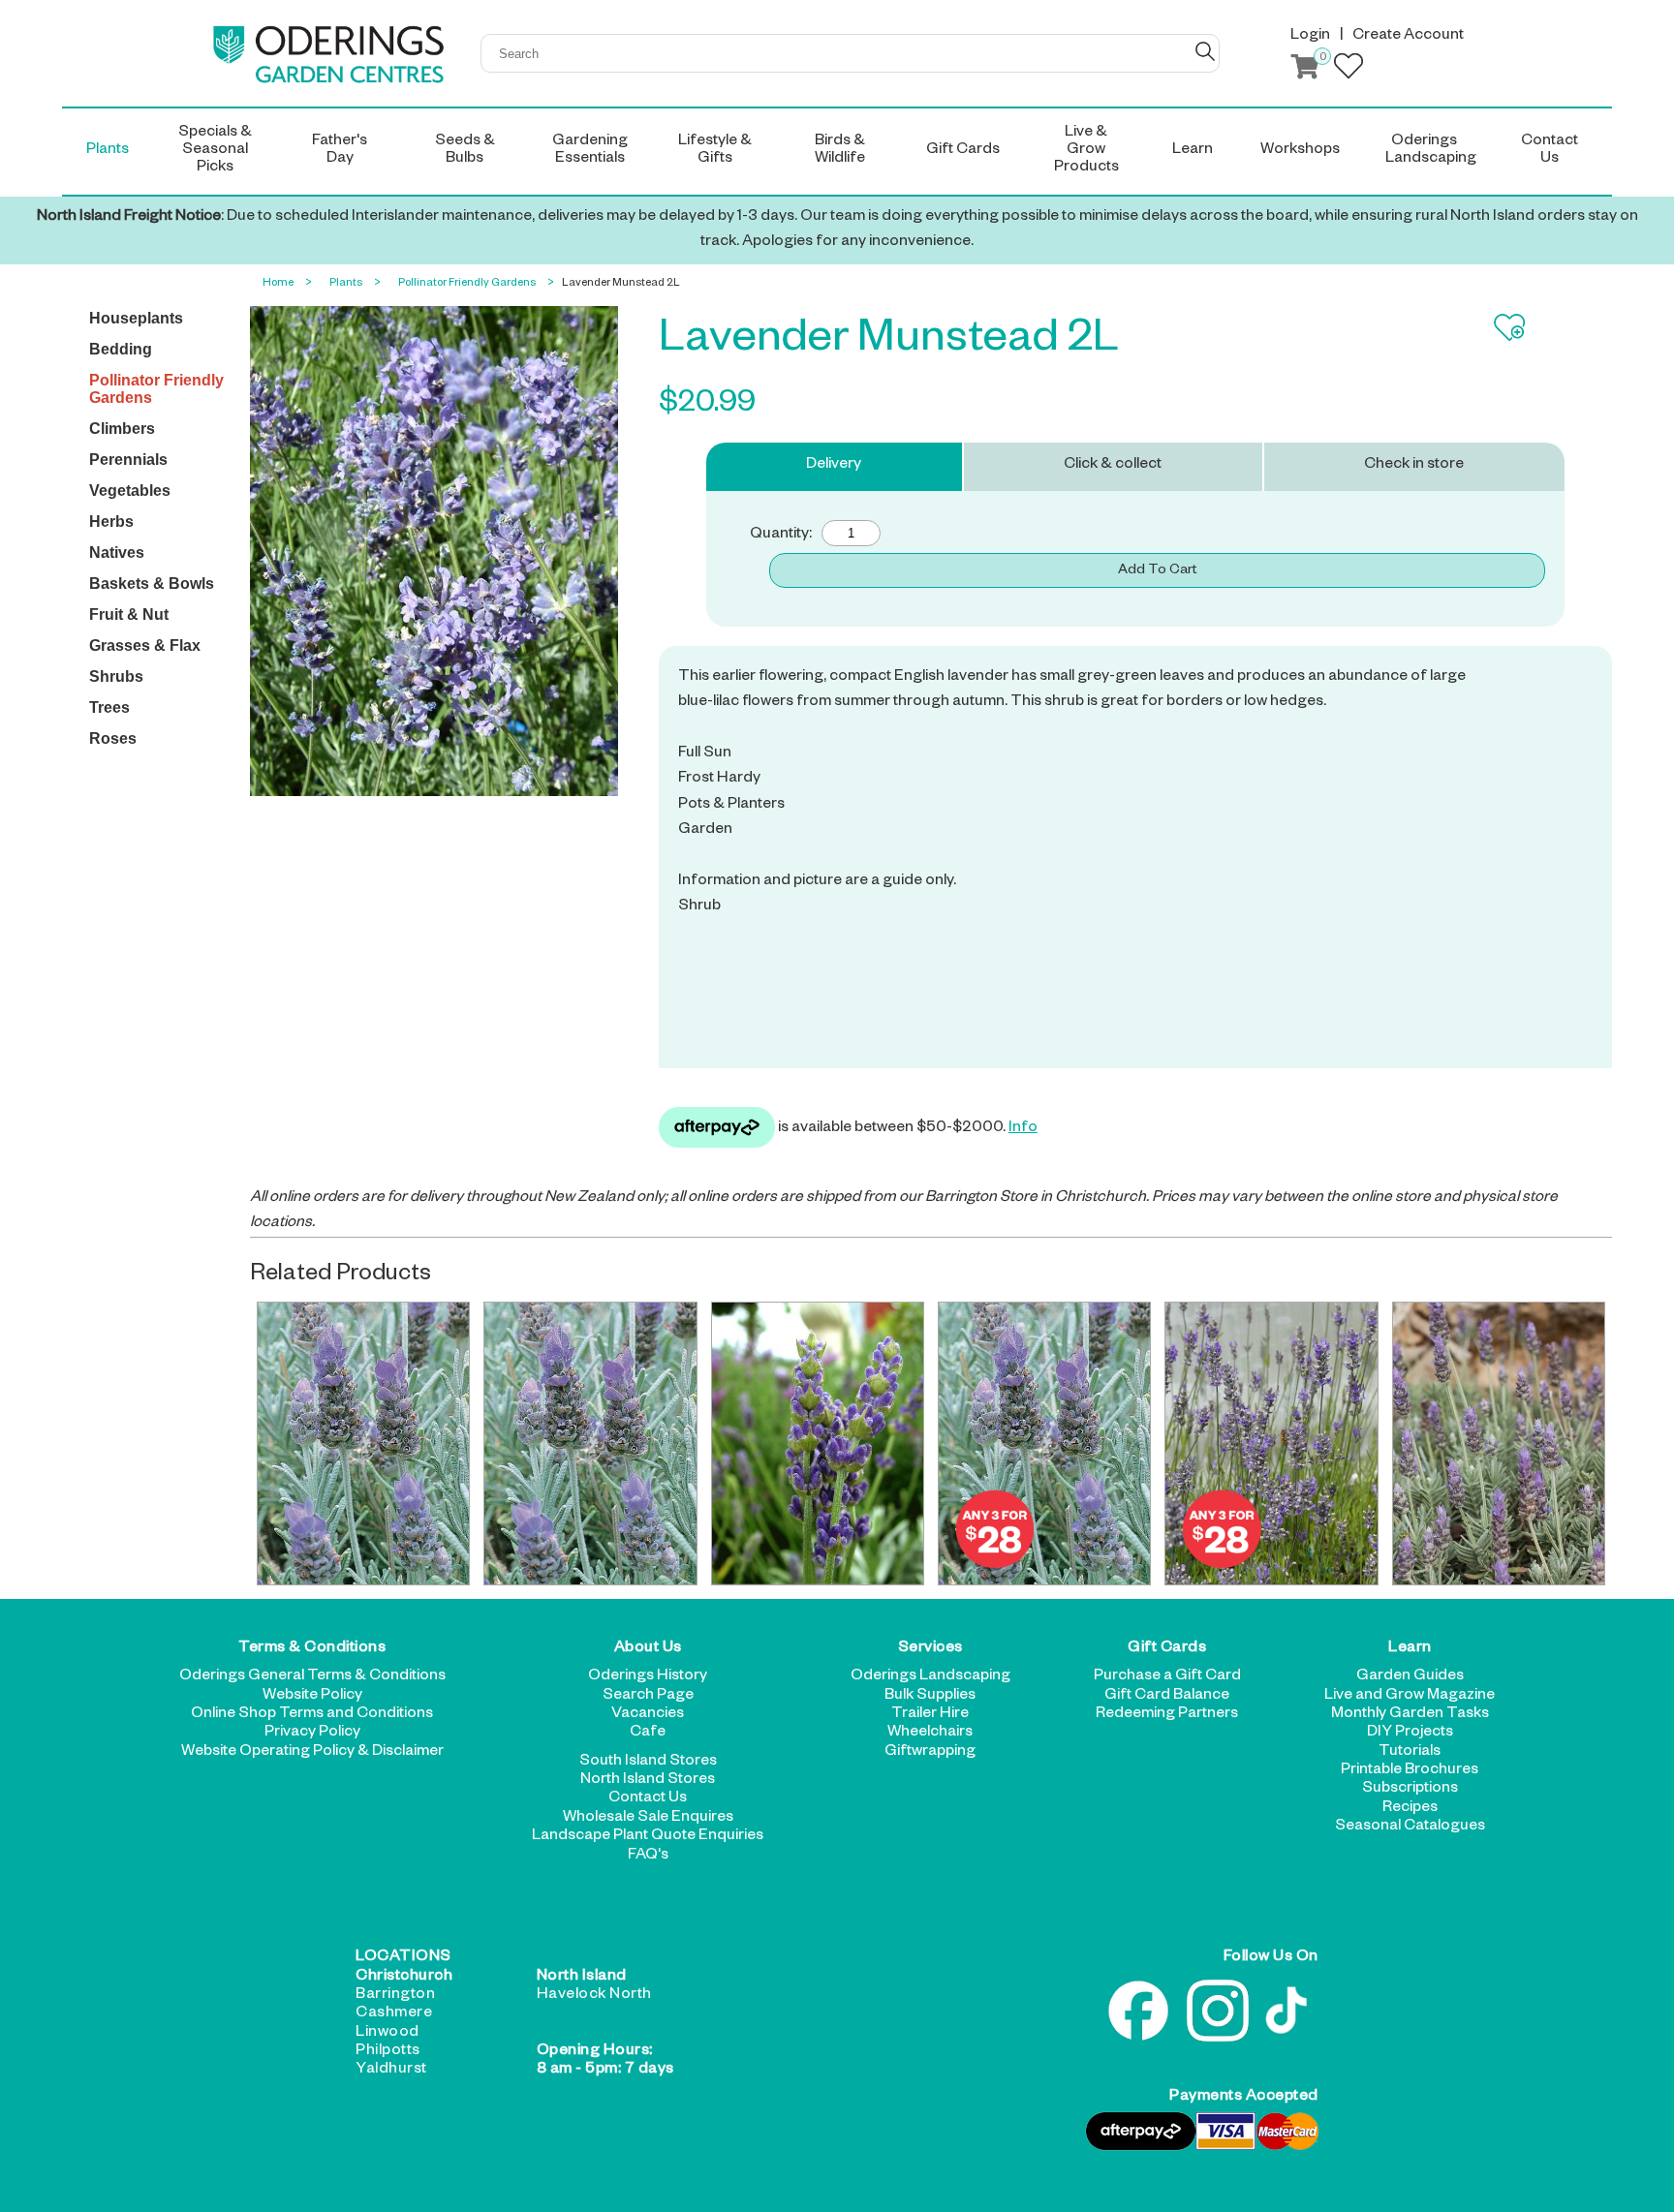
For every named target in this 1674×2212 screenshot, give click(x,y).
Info (1023, 1129)
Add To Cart (1157, 571)
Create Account (1408, 37)
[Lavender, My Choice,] (1499, 1444)
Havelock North (594, 1996)
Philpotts (388, 2052)
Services (930, 1649)
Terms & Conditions (312, 1649)
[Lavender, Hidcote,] (818, 1444)
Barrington (395, 1996)
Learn (1410, 1649)
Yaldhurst (391, 2071)
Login (1310, 37)
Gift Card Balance (1167, 1697)
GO (1205, 51)
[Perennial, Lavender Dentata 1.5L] (363, 1444)
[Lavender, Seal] (1271, 1444)
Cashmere (394, 2014)
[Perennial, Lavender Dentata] (590, 1444)
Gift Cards (1167, 1649)
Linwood (387, 2034)
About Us (648, 1649)
